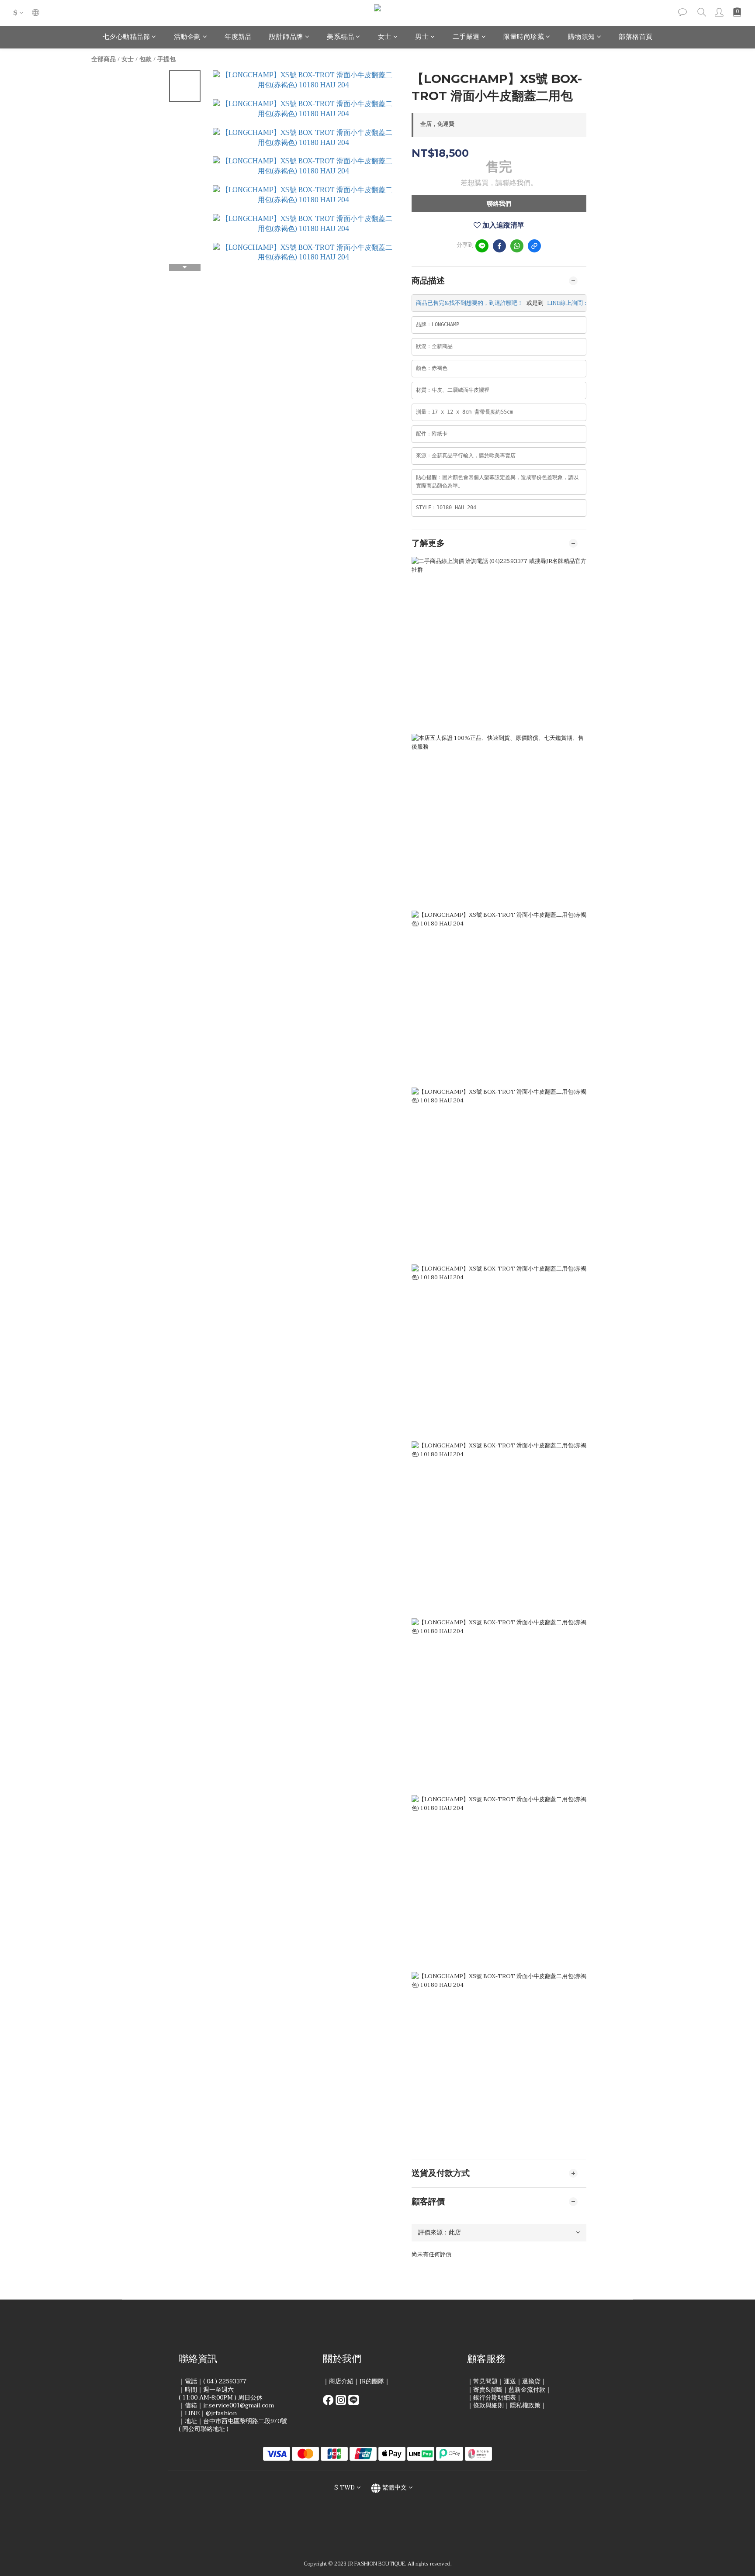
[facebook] (499, 246)
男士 (422, 37)
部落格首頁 (636, 37)
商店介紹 (341, 2381)
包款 (145, 59)
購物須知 (582, 37)
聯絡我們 (499, 204)
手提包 (166, 59)
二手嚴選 (466, 37)
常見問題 (485, 2381)
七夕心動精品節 (126, 37)
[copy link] (534, 246)
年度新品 (238, 37)
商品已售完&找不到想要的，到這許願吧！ (469, 303)
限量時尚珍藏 (524, 37)
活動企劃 (187, 37)
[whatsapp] (517, 246)
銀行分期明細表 (495, 2398)
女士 (385, 37)
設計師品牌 (286, 37)
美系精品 (340, 37)
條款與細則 (488, 2405)
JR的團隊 (372, 2381)
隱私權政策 (525, 2405)
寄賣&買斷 (488, 2390)
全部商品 (104, 59)
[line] (482, 246)
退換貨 (531, 2381)
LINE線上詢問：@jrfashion (582, 303)
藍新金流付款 (527, 2390)
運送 (510, 2381)
